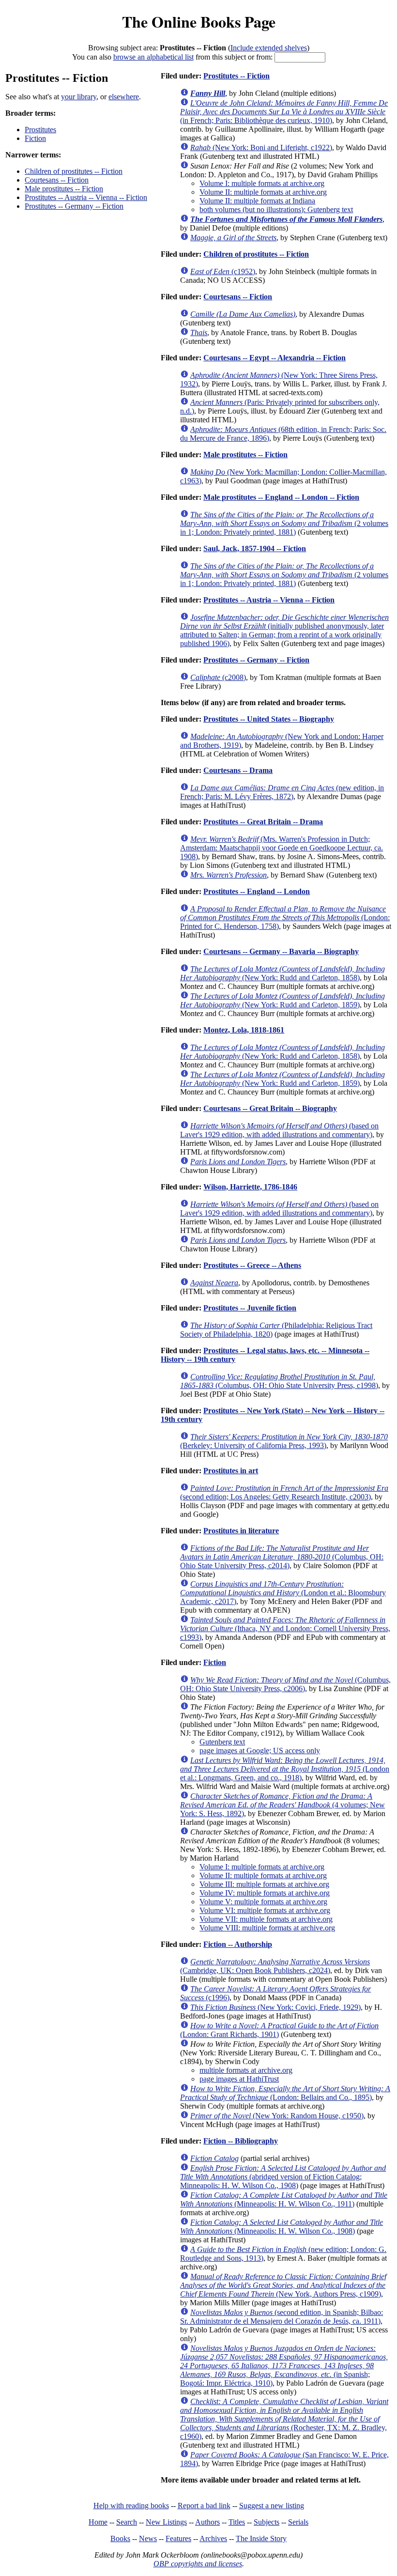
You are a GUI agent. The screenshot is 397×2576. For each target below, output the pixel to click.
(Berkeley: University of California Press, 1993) (284, 1441)
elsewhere (124, 97)
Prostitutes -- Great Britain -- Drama (263, 822)
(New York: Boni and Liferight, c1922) (261, 147)
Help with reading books (131, 2506)
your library (79, 97)
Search (127, 2522)
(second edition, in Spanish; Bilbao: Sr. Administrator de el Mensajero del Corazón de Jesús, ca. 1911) (282, 2317)
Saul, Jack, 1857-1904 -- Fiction (255, 548)
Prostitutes (40, 130)
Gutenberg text (222, 1742)
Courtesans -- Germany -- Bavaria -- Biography (281, 951)
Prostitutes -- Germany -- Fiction (74, 206)
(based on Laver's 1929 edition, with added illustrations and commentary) (279, 1130)
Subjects (267, 2522)
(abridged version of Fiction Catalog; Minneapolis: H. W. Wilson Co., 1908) (283, 2177)
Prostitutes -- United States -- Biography (269, 719)
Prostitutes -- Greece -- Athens (252, 1265)
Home (98, 2522)
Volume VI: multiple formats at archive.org (265, 1910)
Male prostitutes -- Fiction (64, 189)
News (148, 2538)
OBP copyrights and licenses (198, 2564)
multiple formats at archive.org (246, 2070)
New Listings (166, 2522)
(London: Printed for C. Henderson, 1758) (285, 918)
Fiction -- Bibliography (241, 2141)
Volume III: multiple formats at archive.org (264, 1884)
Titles (237, 2522)
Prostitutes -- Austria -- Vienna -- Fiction (86, 197)
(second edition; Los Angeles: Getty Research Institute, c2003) (284, 1492)
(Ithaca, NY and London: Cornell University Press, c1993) (285, 1628)
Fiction (35, 138)
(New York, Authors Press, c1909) (283, 2285)
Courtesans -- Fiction (57, 180)
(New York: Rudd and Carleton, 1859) (282, 1000)
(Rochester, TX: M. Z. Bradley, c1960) (284, 2419)
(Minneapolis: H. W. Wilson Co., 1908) (282, 2227)
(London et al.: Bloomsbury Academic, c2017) (283, 1593)
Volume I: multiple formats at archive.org (262, 183)
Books (120, 2538)
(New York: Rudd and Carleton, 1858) (282, 973)
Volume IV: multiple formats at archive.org (265, 1893)
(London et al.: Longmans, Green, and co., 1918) (285, 1769)
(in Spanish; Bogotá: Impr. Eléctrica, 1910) (284, 2366)
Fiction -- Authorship (238, 1944)
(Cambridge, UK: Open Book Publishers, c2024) (275, 1966)
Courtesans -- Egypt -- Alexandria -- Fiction (275, 358)
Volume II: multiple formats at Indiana (257, 201)
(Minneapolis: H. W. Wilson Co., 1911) (284, 2199)
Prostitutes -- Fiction (237, 76)
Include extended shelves (269, 48)
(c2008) (218, 677)
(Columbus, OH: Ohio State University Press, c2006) (285, 1684)
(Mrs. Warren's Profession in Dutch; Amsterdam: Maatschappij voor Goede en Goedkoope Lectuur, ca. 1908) (282, 848)
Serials (298, 2522)
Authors (207, 2522)
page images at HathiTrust (239, 2079)
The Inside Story (261, 2538)
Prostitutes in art (231, 1471)
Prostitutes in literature (241, 1531)
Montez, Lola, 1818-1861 (244, 1030)
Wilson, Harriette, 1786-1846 (250, 1187)
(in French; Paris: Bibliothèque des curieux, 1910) (284, 112)
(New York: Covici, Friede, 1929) (275, 2007)
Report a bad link (204, 2506)
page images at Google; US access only (260, 1751)
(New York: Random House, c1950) (277, 2116)
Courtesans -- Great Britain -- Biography (270, 1108)
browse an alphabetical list (153, 57)
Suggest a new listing (272, 2506)
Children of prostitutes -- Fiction (74, 171)
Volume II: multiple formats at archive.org (263, 192)
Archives (213, 2538)
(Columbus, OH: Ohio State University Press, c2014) (282, 1557)
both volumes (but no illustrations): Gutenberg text (276, 209)
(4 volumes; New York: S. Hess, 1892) (282, 1805)
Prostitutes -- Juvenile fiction (250, 1308)
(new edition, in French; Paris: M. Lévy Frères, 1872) (282, 792)
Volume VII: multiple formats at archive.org (266, 1919)
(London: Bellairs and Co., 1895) (285, 2093)
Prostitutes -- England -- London (257, 891)
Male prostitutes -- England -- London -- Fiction (281, 497)
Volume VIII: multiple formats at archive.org (267, 1928)
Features (178, 2538)
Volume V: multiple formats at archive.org (263, 1902)
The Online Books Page (199, 22)
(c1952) (223, 271)
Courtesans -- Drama (238, 770)
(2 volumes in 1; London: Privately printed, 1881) (284, 523)
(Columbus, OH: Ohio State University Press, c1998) (279, 1381)
